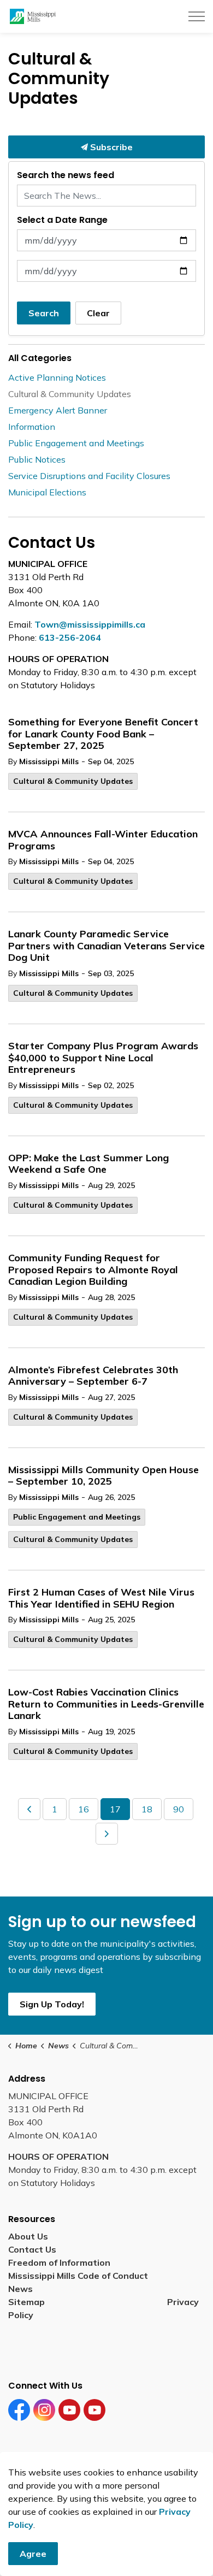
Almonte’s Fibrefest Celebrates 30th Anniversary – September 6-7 (93, 1376)
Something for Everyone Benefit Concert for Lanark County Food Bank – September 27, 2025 (103, 734)
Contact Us (32, 2249)
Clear (98, 313)
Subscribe (110, 147)
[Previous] (29, 1809)
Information (32, 427)
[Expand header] (197, 16)
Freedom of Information (59, 2262)
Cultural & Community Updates (73, 781)
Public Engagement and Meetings (77, 1517)
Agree (33, 2554)
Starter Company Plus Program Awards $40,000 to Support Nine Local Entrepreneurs (103, 1058)
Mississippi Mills (49, 761)
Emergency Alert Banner (58, 410)
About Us (28, 2236)
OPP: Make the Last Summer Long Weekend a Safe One (88, 1164)
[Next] (107, 1834)
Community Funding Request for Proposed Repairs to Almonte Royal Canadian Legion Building (93, 1270)
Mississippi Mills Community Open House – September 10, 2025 (103, 1476)
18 (147, 1809)
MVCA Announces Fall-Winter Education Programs (103, 840)
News (20, 2289)
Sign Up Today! (52, 2004)
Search (44, 313)
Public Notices (37, 459)
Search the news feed (66, 175)
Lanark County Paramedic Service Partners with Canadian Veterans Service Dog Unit (106, 946)
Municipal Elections (47, 492)
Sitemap (29, 2302)
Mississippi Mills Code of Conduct (78, 2276)
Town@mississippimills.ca (90, 624)
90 (179, 1809)
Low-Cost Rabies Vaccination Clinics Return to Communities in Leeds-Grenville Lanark (106, 1704)
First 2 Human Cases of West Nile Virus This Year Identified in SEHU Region (101, 1598)
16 (84, 1809)
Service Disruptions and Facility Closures (89, 476)
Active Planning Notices (57, 377)
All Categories (40, 358)
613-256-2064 (70, 637)
